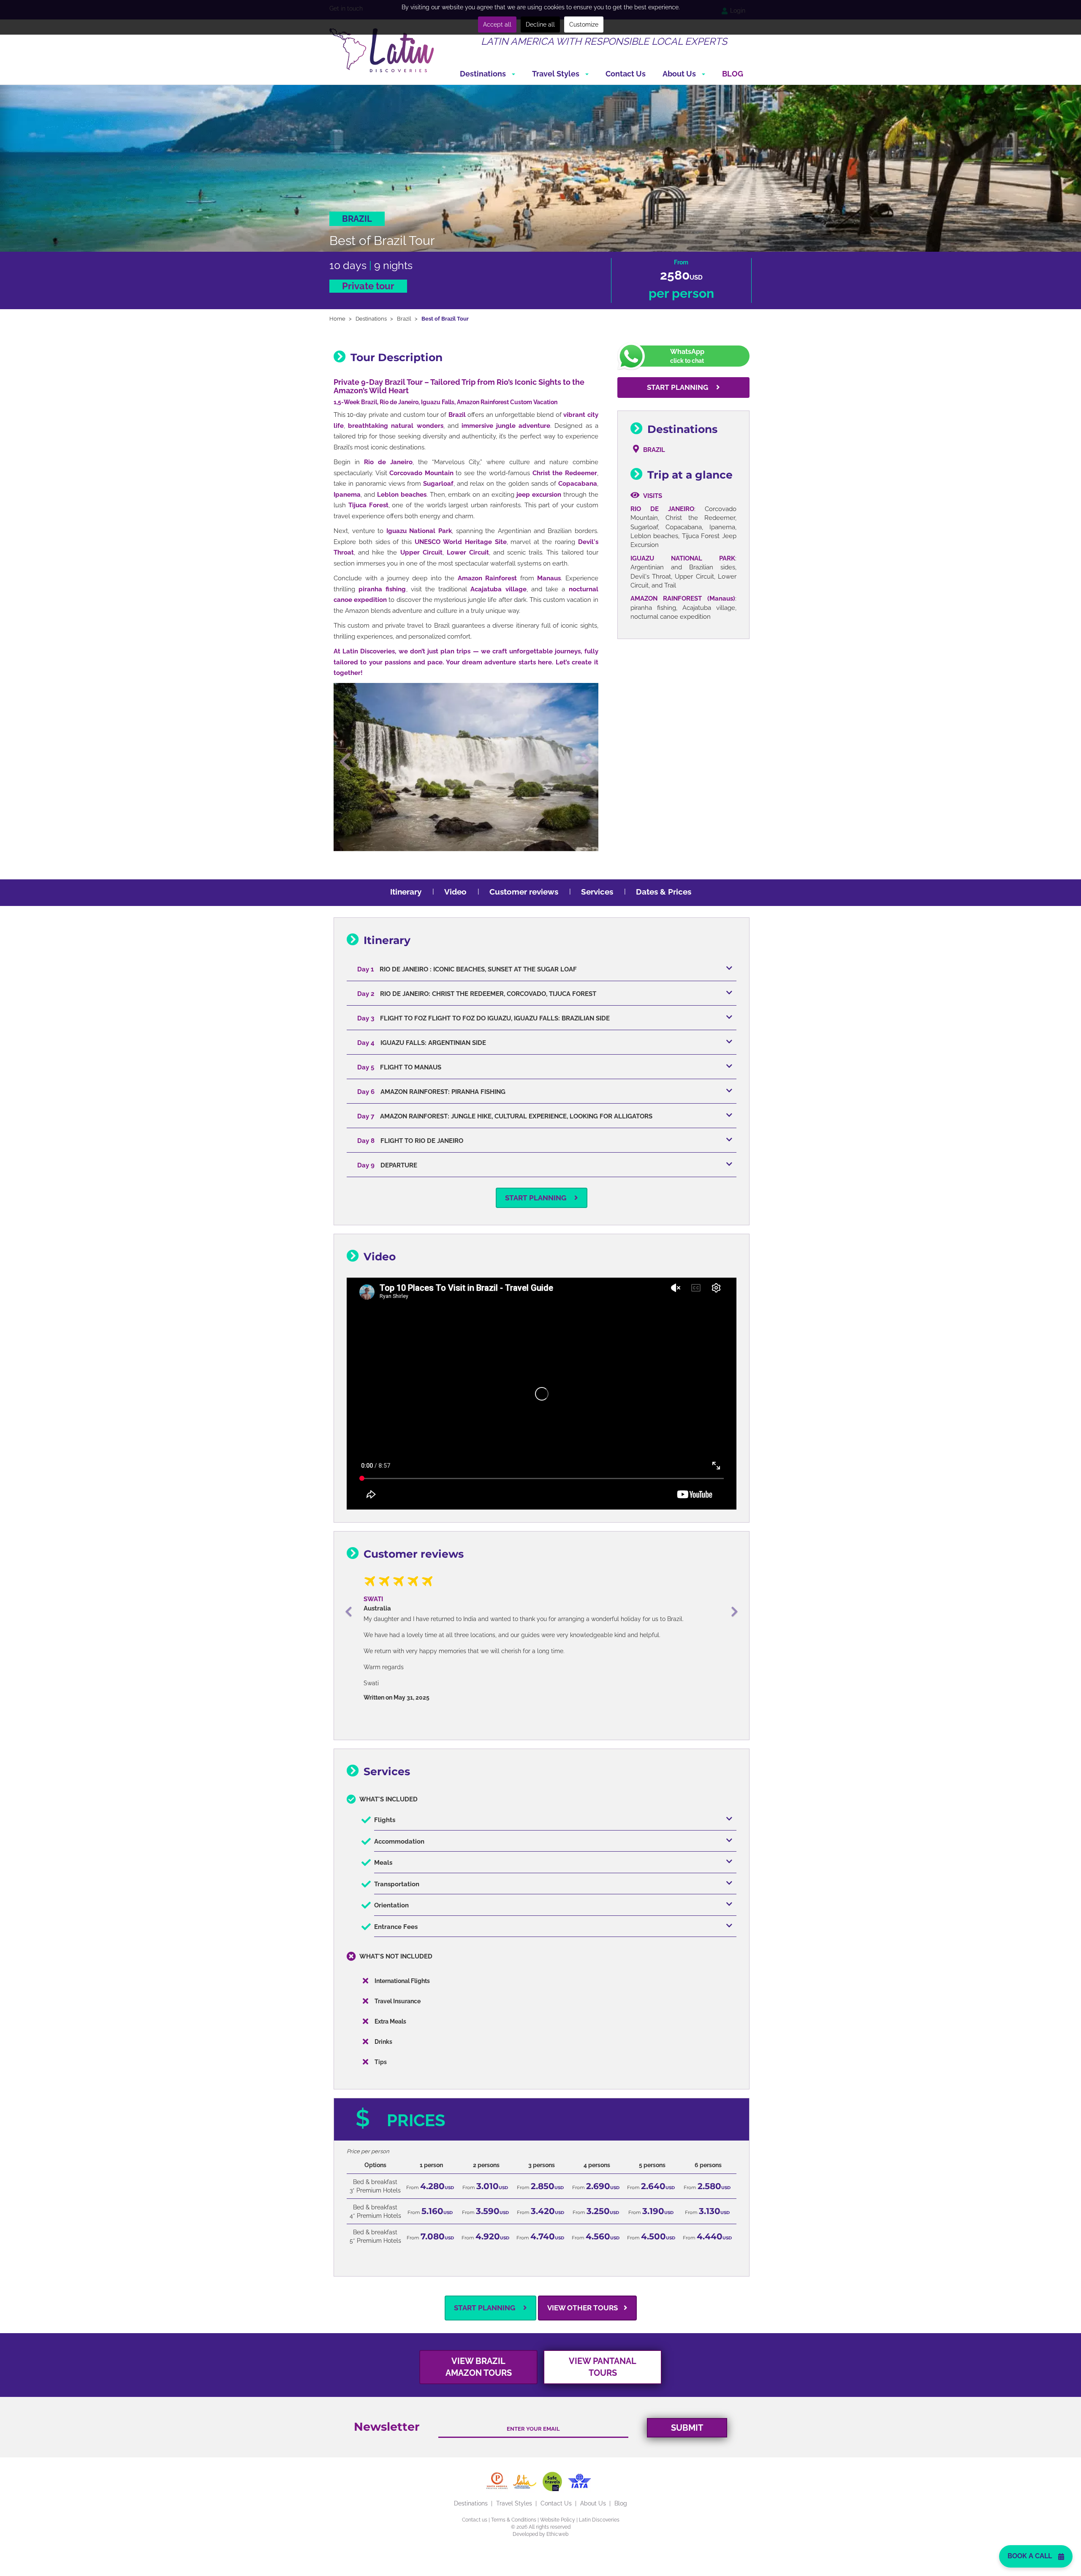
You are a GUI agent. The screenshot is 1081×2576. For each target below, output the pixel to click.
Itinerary (406, 892)
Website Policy (558, 2491)
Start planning (678, 387)
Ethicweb (557, 2505)
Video (455, 892)
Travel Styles (557, 74)
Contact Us (626, 74)
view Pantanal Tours (603, 2338)
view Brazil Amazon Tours (479, 2338)
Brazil (404, 319)
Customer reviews (524, 892)
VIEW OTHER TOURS (583, 2279)
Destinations (484, 74)
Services (597, 892)
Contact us (475, 2491)
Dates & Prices (664, 892)
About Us (680, 74)
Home (337, 319)
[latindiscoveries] (382, 50)
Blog (733, 74)
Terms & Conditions (514, 2491)
